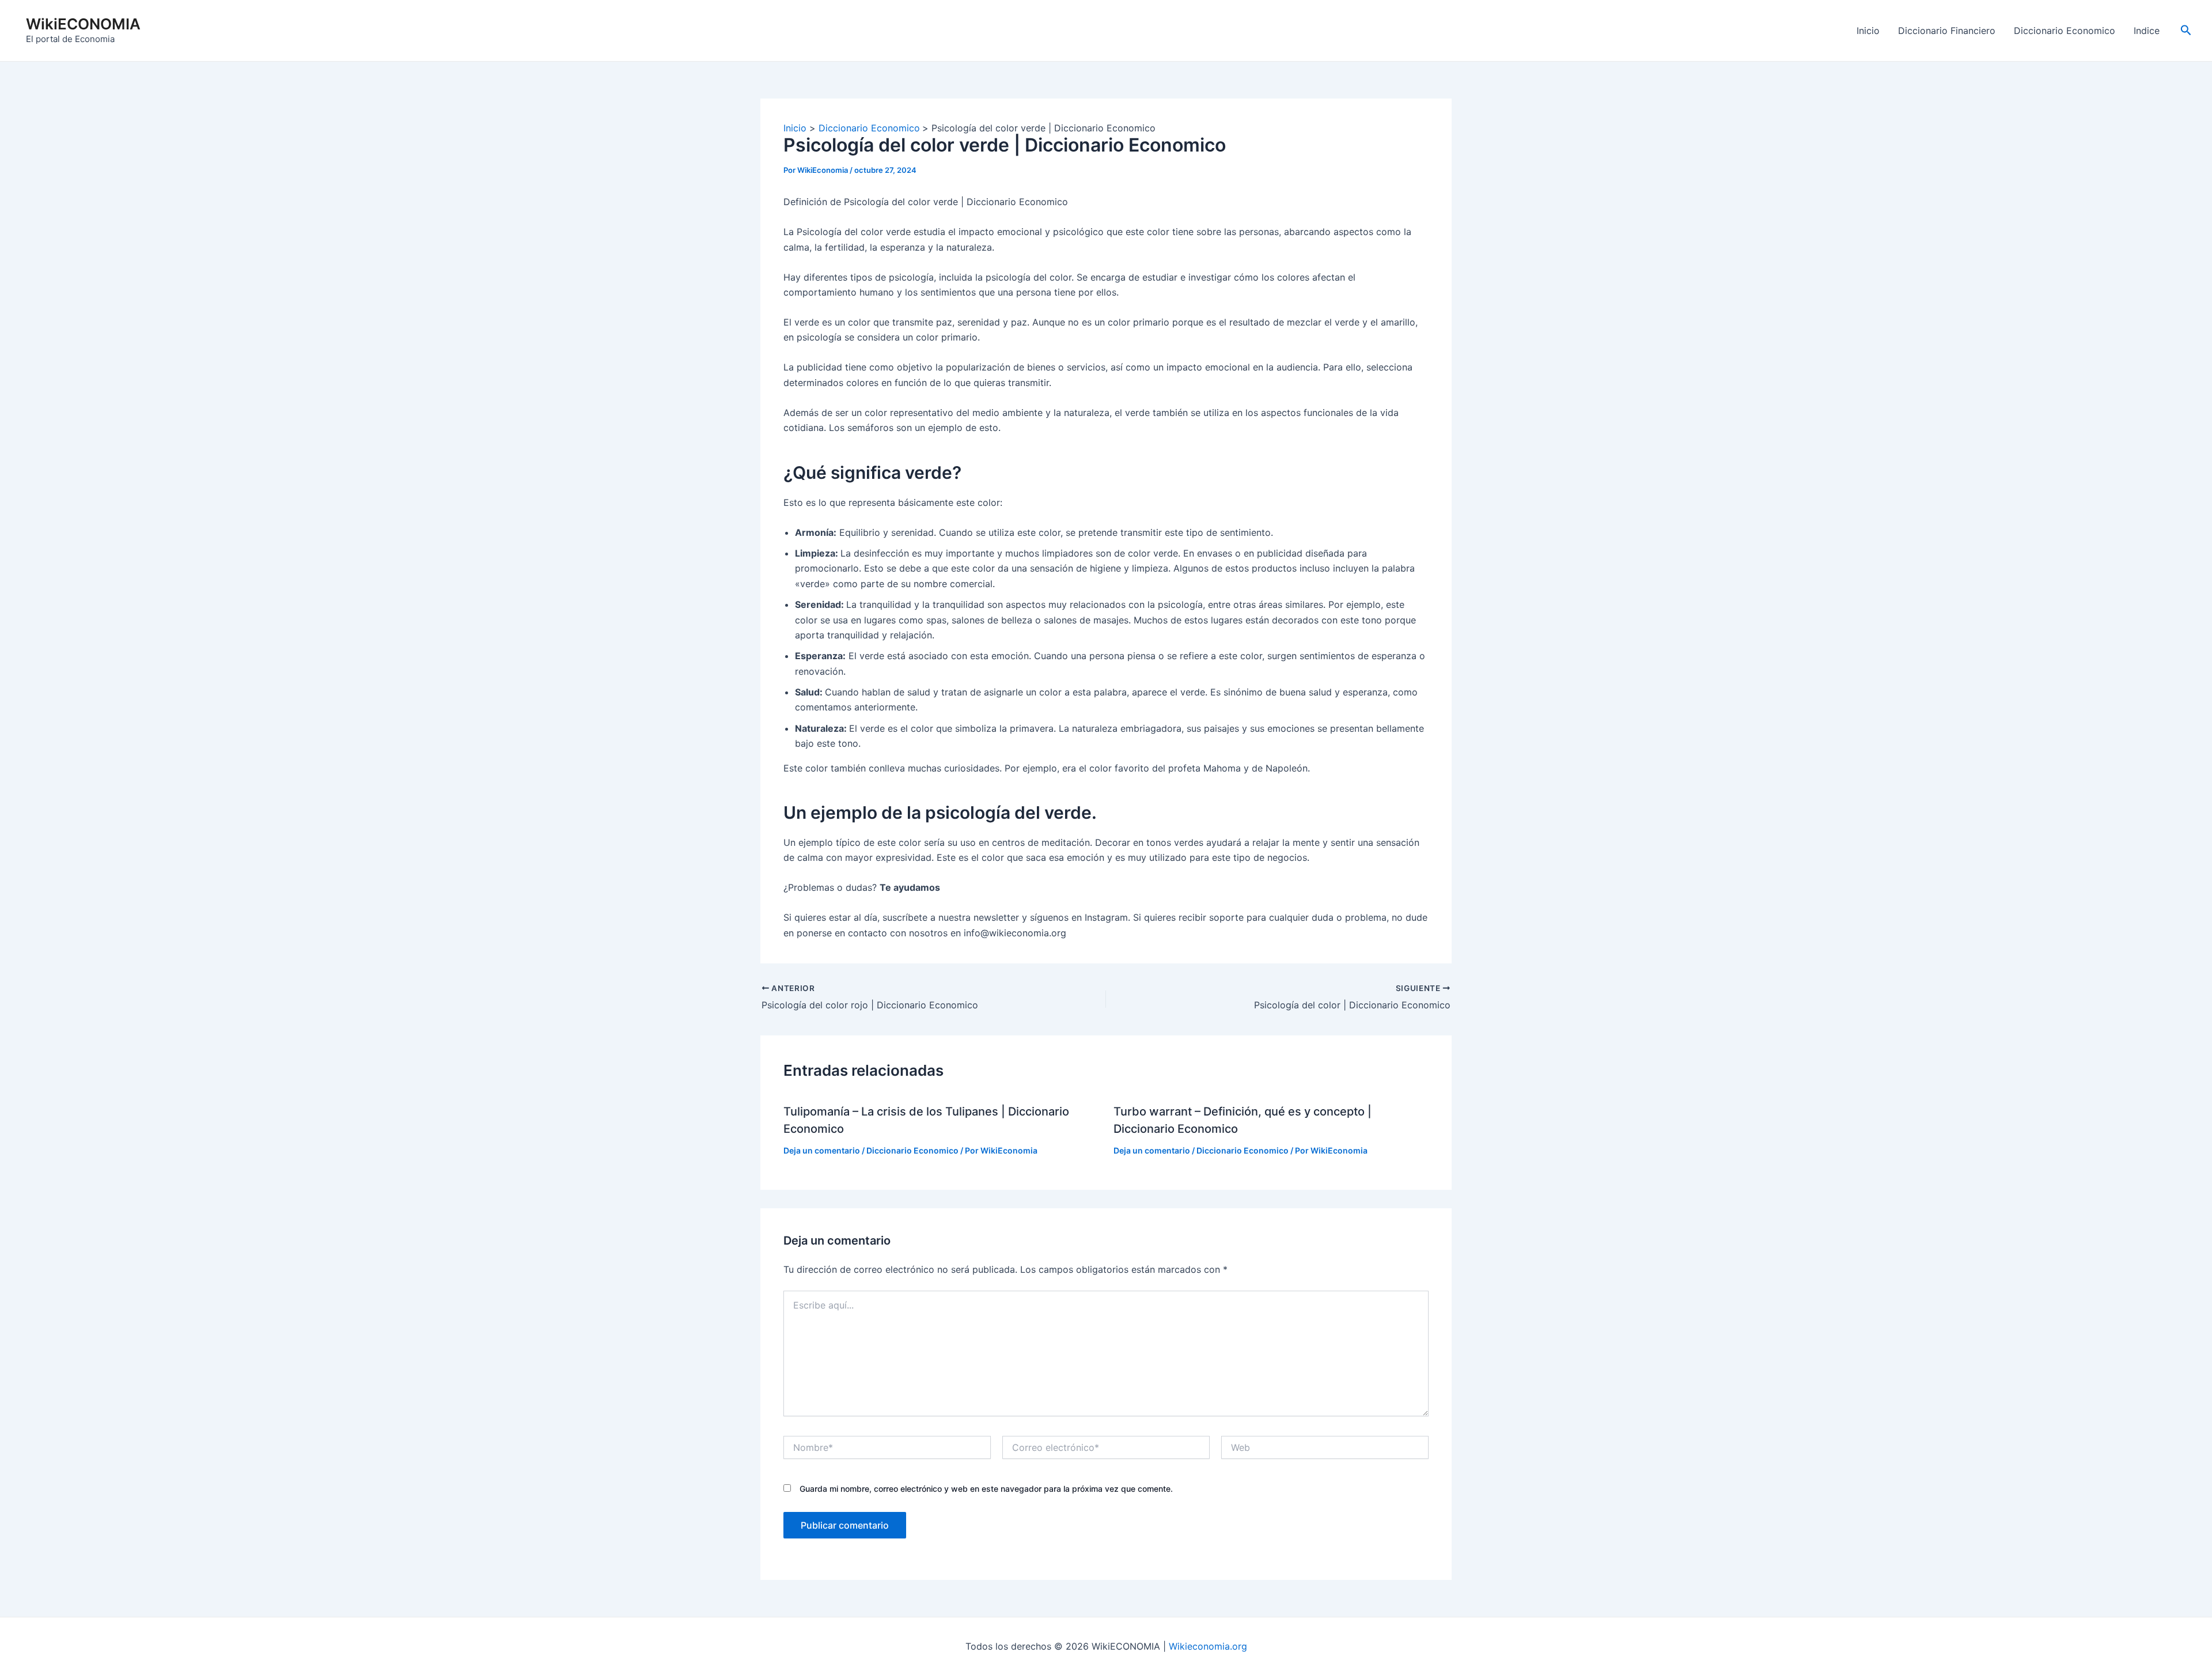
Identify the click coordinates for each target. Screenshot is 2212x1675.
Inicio (1868, 31)
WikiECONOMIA (83, 24)
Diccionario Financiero (1947, 31)
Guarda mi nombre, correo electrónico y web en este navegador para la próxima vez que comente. (986, 1489)
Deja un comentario (822, 1150)
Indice (2147, 31)
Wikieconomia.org (1208, 1646)
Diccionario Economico (2065, 31)
